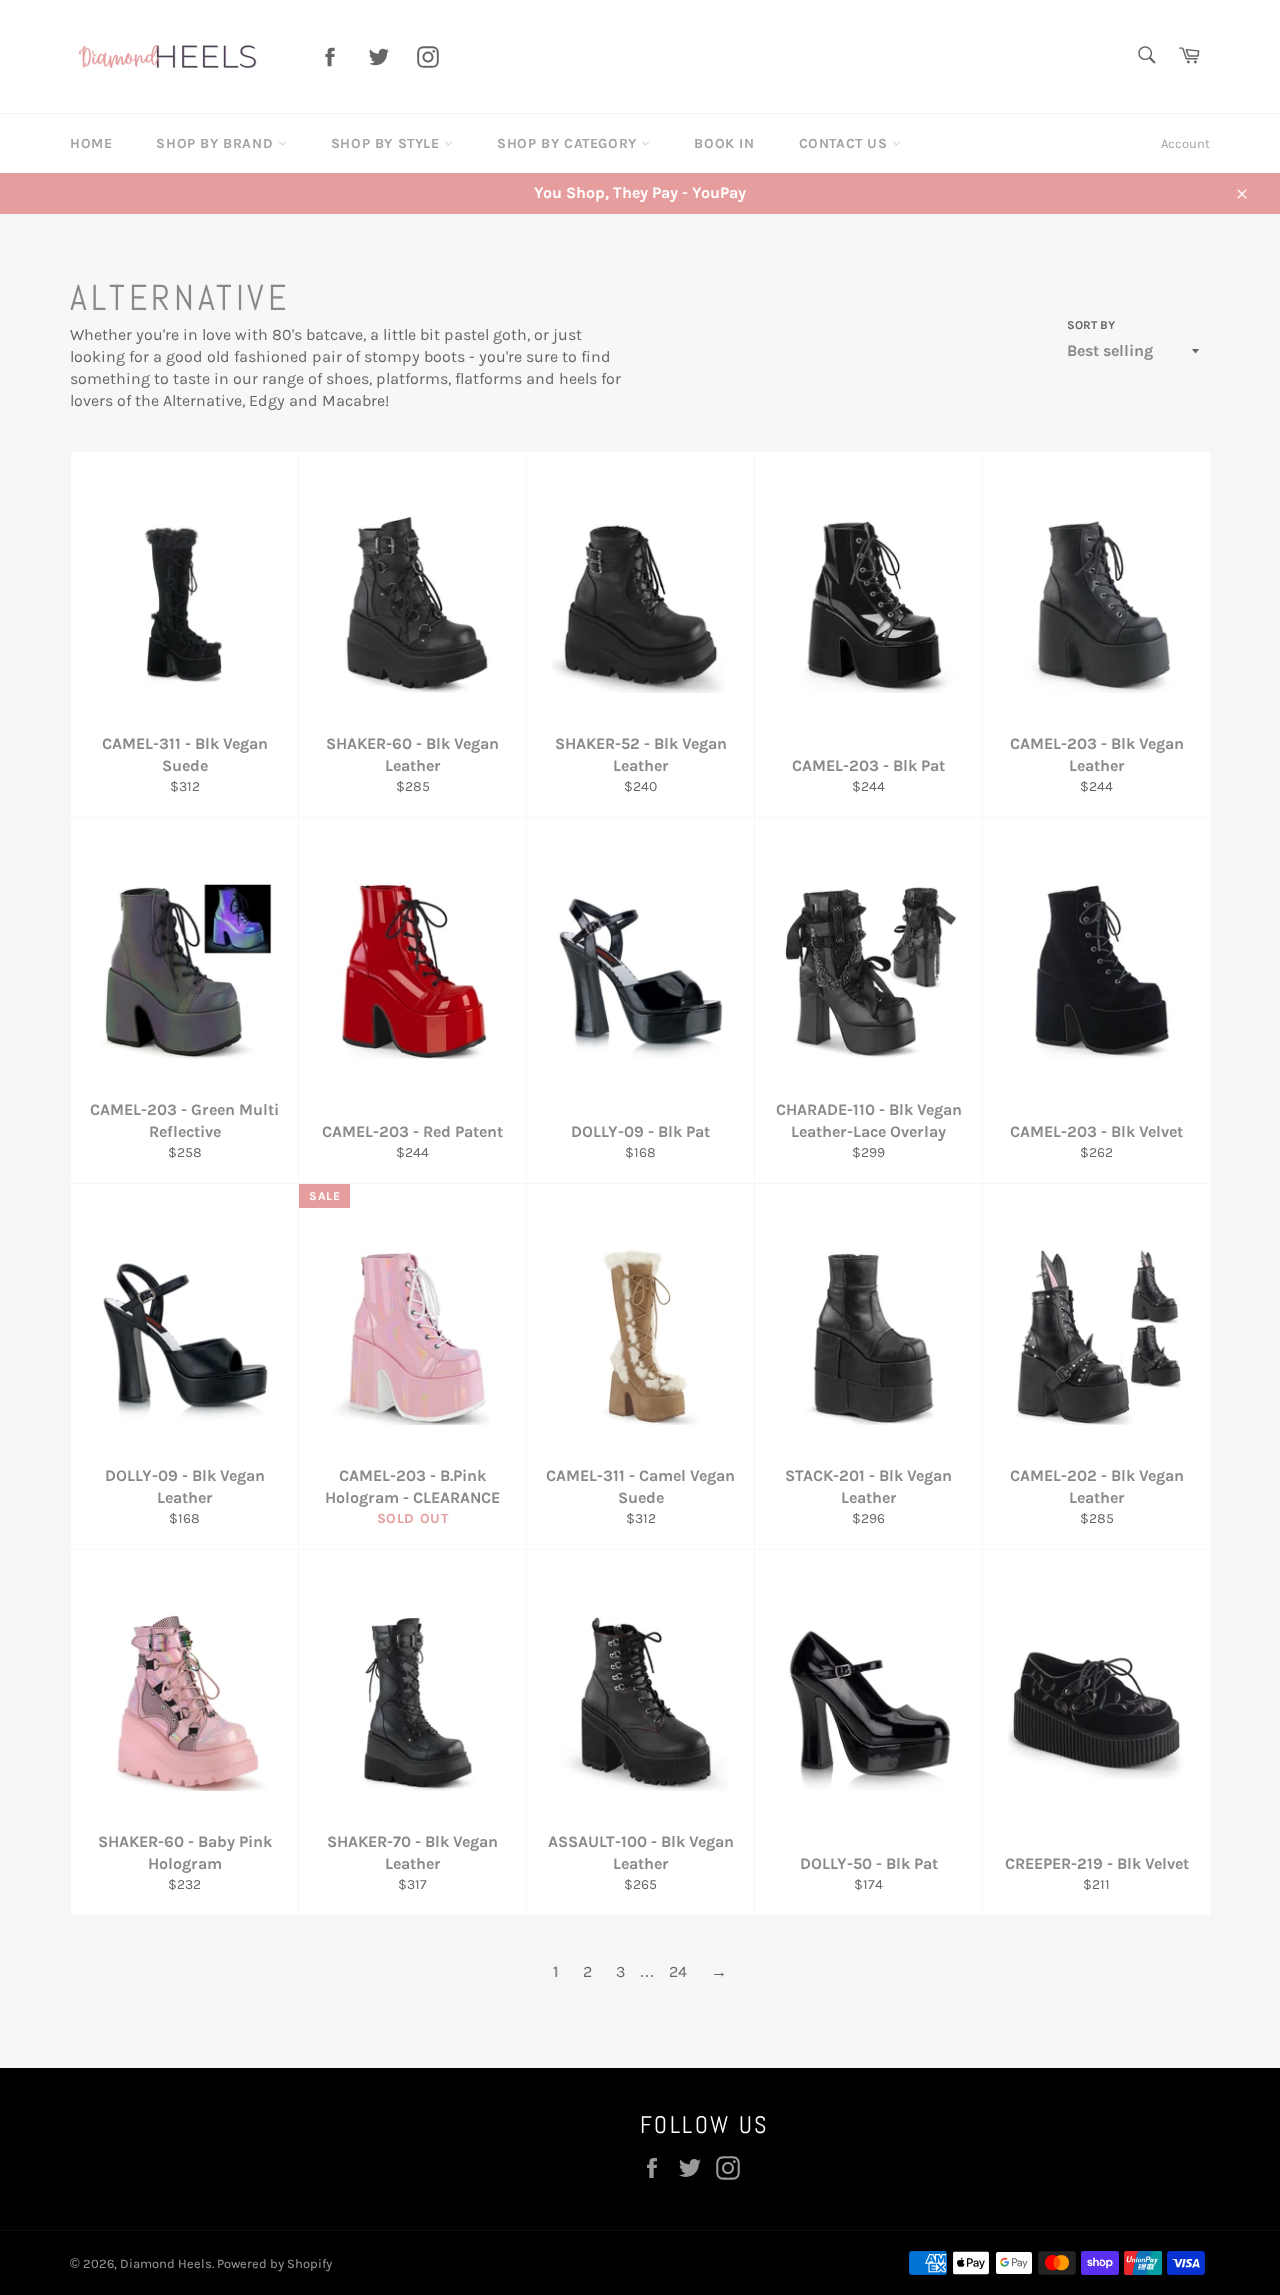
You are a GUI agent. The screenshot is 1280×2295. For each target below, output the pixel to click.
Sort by (1091, 325)
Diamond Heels (166, 2263)
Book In (724, 143)
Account (1185, 143)
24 (678, 1971)
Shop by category (569, 143)
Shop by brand (216, 143)
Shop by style (387, 143)
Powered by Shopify (274, 2263)
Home (91, 143)
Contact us (846, 143)
